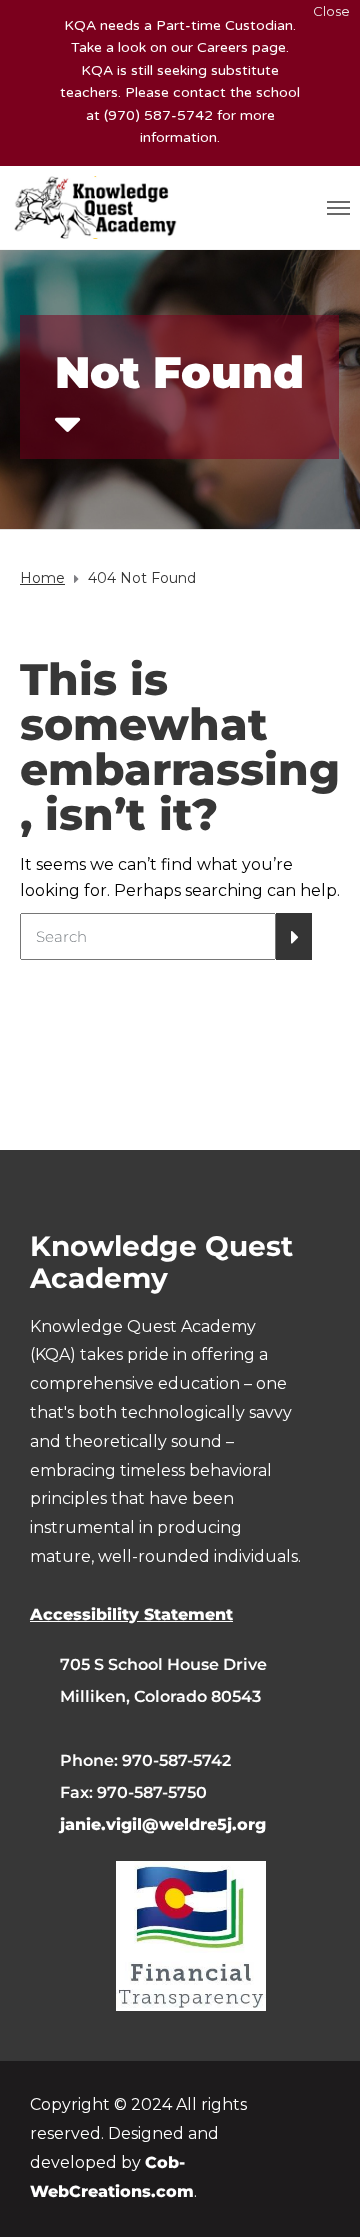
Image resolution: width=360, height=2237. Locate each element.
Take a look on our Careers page (178, 47)
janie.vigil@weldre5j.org (163, 1824)
